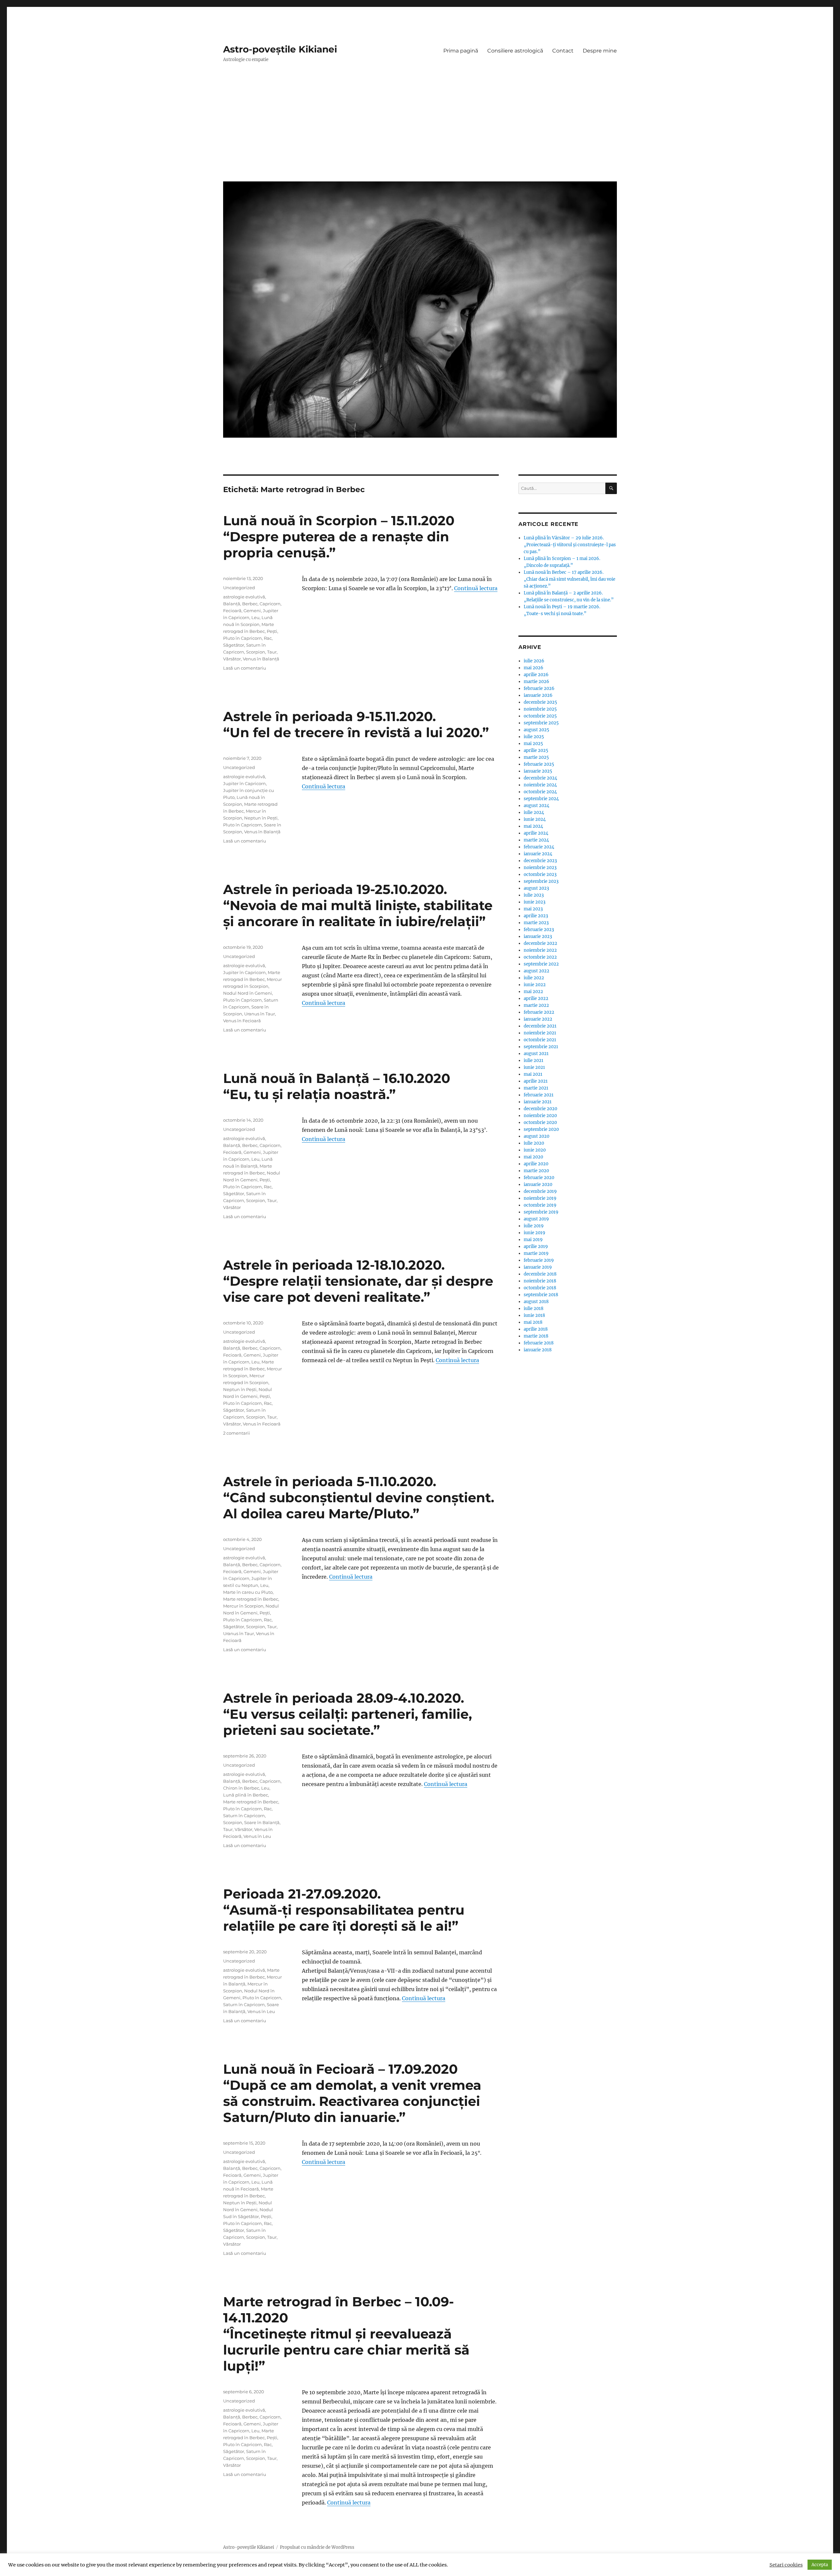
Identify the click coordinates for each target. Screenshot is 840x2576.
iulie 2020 (534, 1143)
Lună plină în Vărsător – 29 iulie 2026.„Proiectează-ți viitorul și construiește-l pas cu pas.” (570, 545)
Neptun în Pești (261, 818)
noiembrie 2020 (540, 1116)
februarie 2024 (539, 847)
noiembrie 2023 (540, 868)
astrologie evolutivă (244, 597)
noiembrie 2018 (540, 1281)
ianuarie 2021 (538, 1102)
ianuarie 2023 (538, 936)
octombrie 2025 (540, 716)
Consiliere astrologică (515, 51)
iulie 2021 (534, 1060)
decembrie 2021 (540, 1026)
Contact (563, 51)
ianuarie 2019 (538, 1267)
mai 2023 (533, 909)
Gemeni (252, 611)
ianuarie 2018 (538, 1350)
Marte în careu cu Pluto (248, 1592)
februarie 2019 (539, 1260)
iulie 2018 (534, 1309)
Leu (255, 617)
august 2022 (536, 971)
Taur (272, 652)
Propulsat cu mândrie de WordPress (317, 2547)
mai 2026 (534, 668)
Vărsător (232, 659)
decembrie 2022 (540, 943)
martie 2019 (536, 1253)
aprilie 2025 (536, 750)
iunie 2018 (534, 1315)
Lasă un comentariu (245, 668)
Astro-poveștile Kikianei (280, 49)
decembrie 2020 (540, 1109)
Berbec (250, 604)
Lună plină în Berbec (246, 1795)
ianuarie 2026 (538, 695)
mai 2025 (533, 744)
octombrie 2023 (540, 874)
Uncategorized (239, 588)
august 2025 (536, 730)
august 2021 (536, 1054)
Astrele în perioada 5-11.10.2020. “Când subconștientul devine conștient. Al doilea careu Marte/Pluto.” (359, 1497)
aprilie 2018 (536, 1329)
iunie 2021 (534, 1067)
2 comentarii (237, 1433)
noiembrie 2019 (540, 1198)
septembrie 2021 (541, 1047)
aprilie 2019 (536, 1246)
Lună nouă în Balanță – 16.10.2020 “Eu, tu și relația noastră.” (337, 1086)
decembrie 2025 (540, 702)
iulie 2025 (534, 737)
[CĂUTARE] (611, 488)
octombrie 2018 (540, 1288)
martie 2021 (536, 1088)
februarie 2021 (539, 1095)
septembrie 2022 (541, 964)
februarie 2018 (539, 1343)
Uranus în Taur (260, 1014)
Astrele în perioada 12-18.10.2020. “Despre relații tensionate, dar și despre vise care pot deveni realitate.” (358, 1281)
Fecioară (232, 611)
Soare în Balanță (262, 1822)
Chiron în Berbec (241, 1788)
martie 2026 (536, 682)
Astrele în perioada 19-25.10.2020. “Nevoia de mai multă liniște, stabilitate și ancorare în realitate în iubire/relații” (358, 905)
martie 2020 (536, 1171)
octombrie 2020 (540, 1122)
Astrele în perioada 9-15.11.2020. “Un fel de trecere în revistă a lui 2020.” (356, 724)
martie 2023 (536, 923)
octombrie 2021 (540, 1040)
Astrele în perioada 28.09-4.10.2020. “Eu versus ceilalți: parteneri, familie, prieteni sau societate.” (347, 1714)
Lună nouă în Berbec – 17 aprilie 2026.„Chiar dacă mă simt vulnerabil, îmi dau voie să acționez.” (569, 579)
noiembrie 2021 (540, 1033)
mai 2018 (533, 1322)
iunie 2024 (535, 819)
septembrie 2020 (541, 1129)
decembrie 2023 (540, 861)
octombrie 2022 (540, 957)
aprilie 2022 (536, 998)
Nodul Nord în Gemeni (248, 993)
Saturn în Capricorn (244, 1816)
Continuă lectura (476, 588)
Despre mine (600, 51)
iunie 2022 (535, 985)
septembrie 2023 (541, 881)
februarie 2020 (539, 1178)
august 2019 (536, 1219)
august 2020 (536, 1136)
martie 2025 (536, 757)
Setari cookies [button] (786, 2565)
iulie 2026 (534, 661)
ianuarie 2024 (538, 854)
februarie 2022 (539, 1012)
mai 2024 (533, 826)
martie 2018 (536, 1336)
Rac (268, 638)
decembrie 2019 (540, 1191)
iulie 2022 (534, 978)
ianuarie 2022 (538, 1019)
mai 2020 (533, 1157)
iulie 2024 (534, 812)
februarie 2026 (539, 688)
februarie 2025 (539, 764)
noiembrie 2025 (540, 709)
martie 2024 (536, 840)
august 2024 (536, 806)
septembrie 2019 (541, 1212)
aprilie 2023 (536, 916)
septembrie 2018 (541, 1295)
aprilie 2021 (536, 1081)
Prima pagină (461, 51)
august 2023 (536, 888)
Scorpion (256, 652)
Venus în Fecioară (242, 1021)
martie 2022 (536, 1005)
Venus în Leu (257, 1836)
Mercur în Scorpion (243, 1606)
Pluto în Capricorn (242, 638)
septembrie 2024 (541, 799)
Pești (272, 631)
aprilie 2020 (536, 1164)
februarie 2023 (539, 930)
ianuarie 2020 (538, 1184)
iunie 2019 (535, 1233)
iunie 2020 (535, 1150)
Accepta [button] (820, 2565)
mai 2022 (533, 992)
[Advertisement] (421, 127)
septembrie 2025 (541, 723)
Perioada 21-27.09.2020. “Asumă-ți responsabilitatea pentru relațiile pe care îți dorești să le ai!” (344, 1910)
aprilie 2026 (536, 675)
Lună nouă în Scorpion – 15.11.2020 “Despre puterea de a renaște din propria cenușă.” (339, 537)
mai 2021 (533, 1074)
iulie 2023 (534, 895)
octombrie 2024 (540, 792)
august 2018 (536, 1302)
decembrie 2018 (540, 1274)
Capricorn (270, 604)
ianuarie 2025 (538, 771)
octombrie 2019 (540, 1205)
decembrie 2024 (540, 778)
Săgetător (234, 645)
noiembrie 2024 (540, 785)
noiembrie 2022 (540, 950)
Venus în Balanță (261, 659)
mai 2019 (533, 1240)
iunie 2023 (535, 902)
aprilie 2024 (536, 833)
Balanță (232, 604)
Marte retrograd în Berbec (251, 1599)
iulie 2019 (534, 1226)
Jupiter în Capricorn (244, 783)
